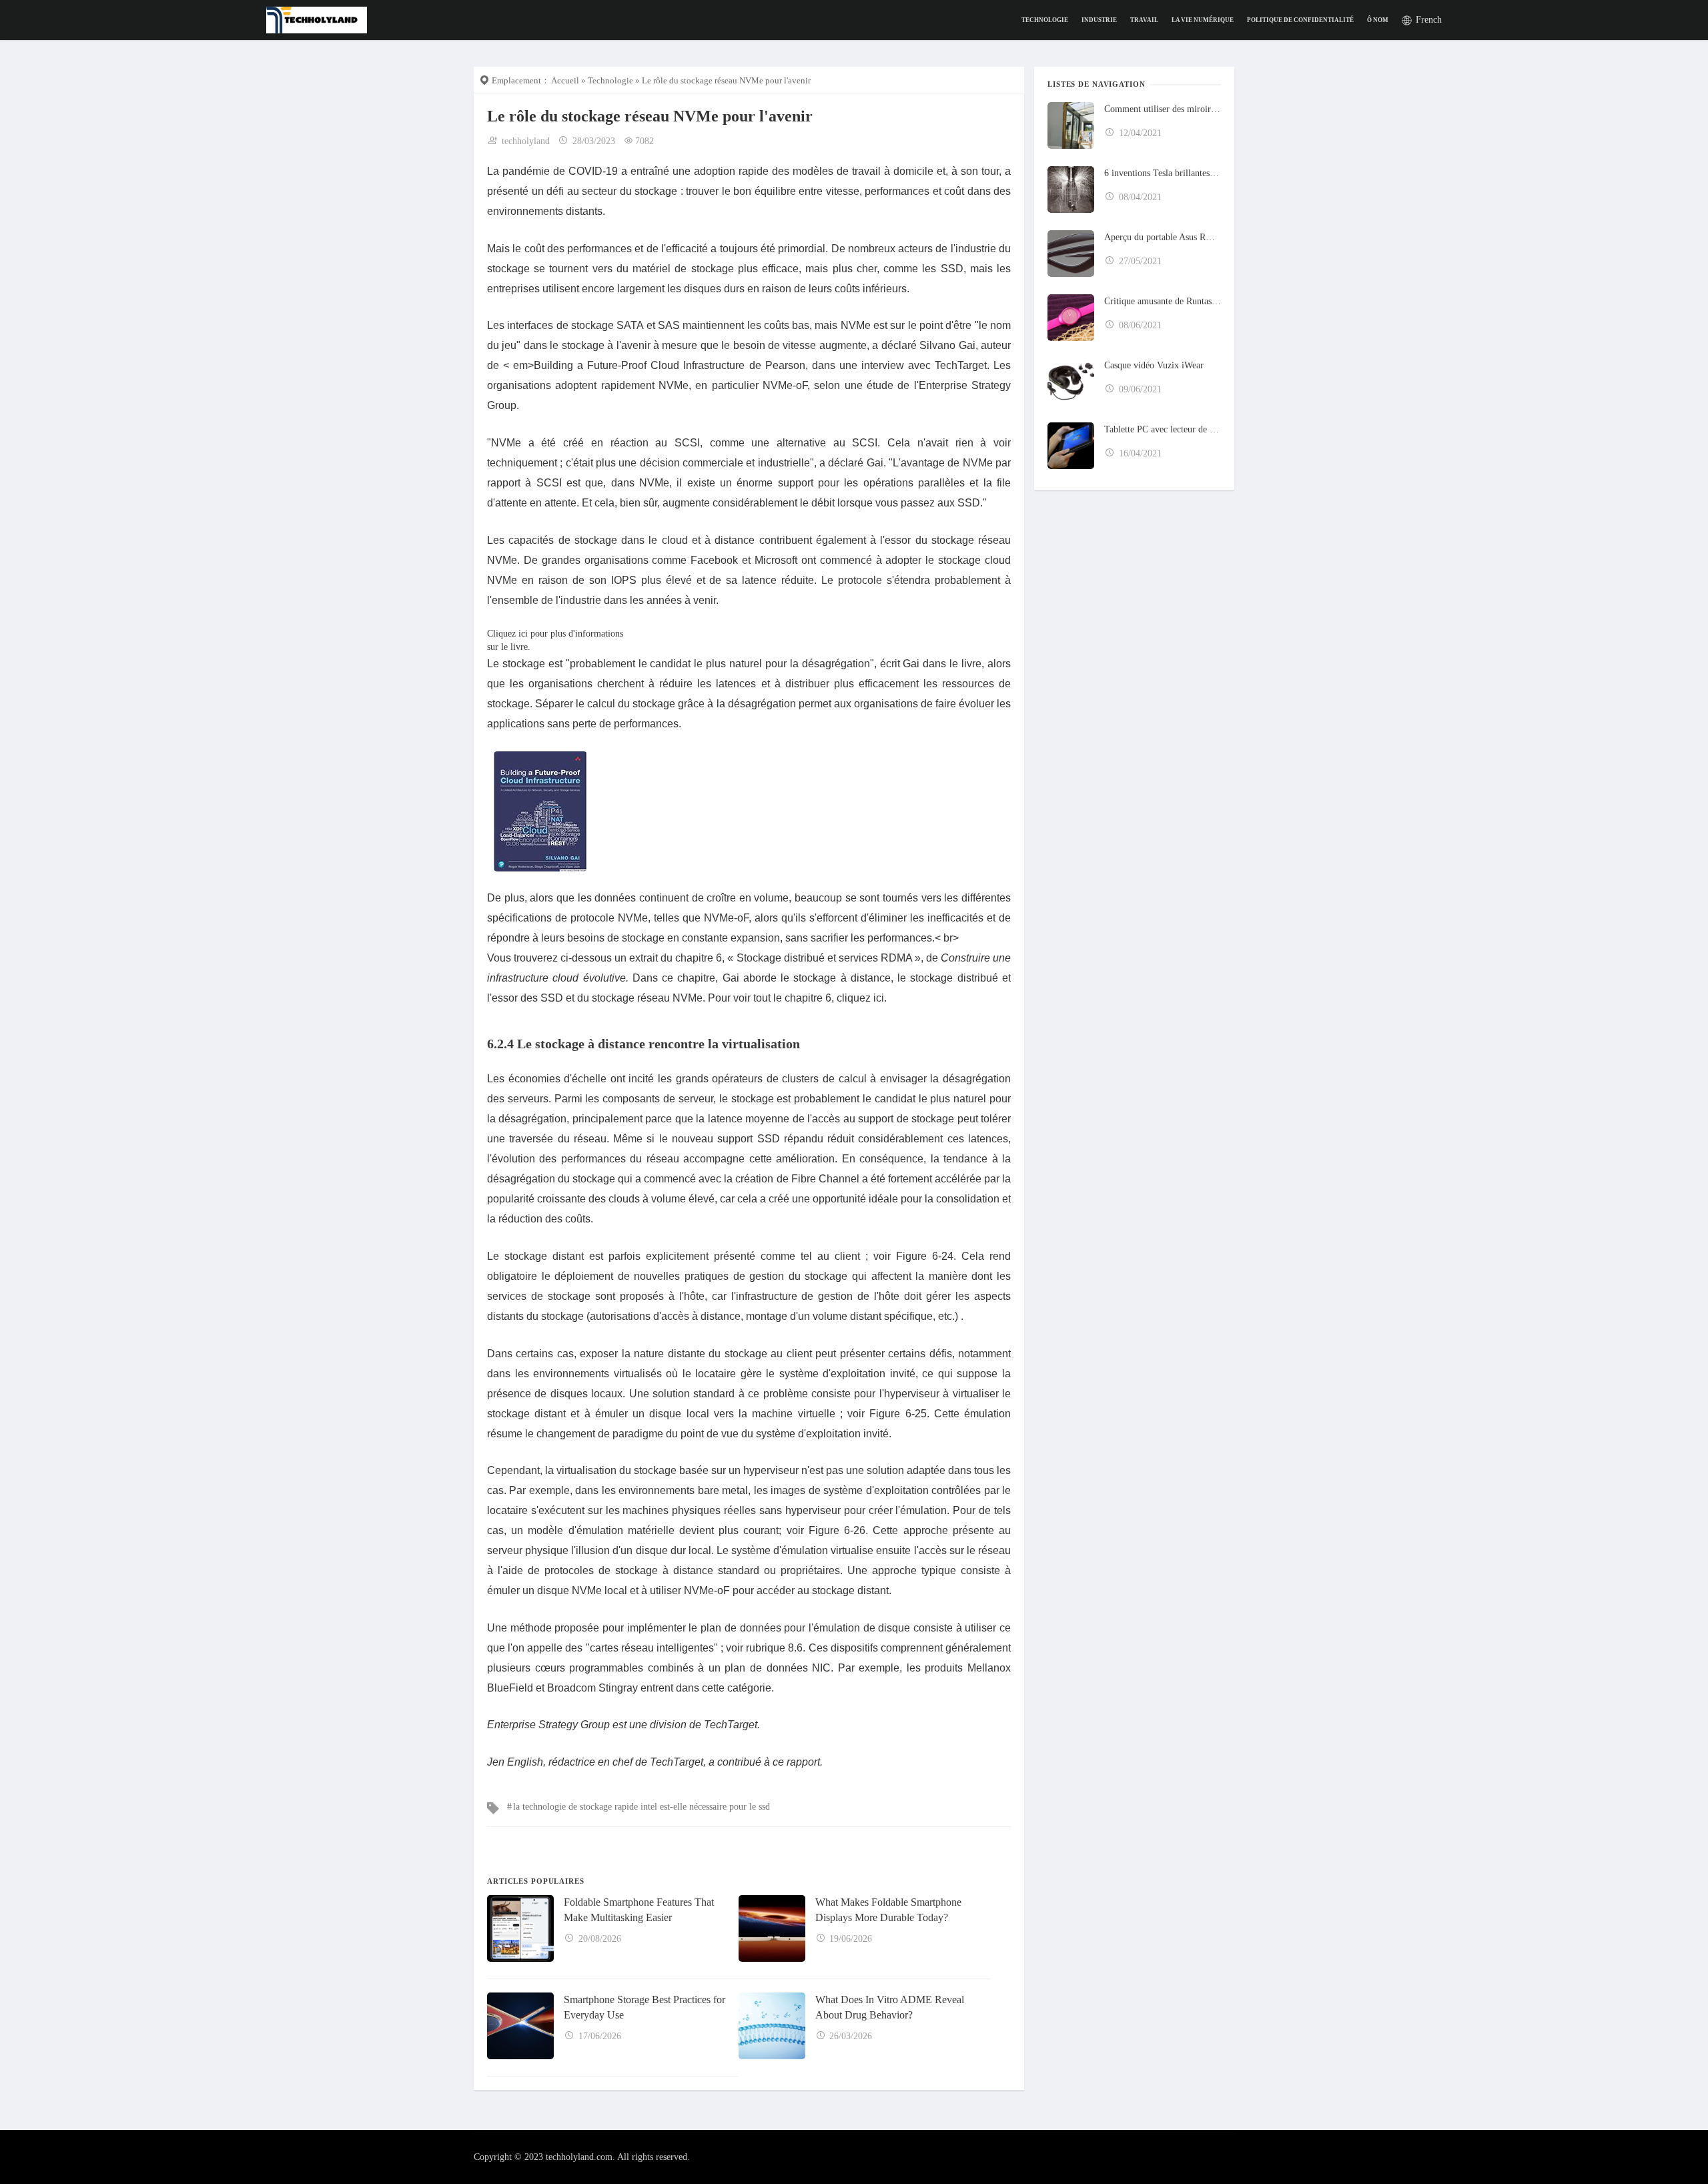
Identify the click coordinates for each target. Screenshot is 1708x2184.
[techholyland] (317, 19)
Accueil (565, 80)
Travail (1144, 20)
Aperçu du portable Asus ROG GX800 (1163, 237)
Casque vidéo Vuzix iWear (1154, 365)
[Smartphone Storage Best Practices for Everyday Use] (520, 2026)
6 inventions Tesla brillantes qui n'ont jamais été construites (1163, 173)
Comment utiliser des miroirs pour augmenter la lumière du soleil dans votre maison (1163, 109)
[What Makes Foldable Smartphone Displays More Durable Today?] (772, 1928)
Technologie (1045, 20)
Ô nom (1378, 20)
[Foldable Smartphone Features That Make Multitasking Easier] (520, 1928)
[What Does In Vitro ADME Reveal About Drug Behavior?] (772, 2026)
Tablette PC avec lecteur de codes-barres (1163, 429)
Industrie (1099, 20)
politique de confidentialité (1300, 20)
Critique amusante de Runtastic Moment (1163, 301)
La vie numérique (1203, 20)
